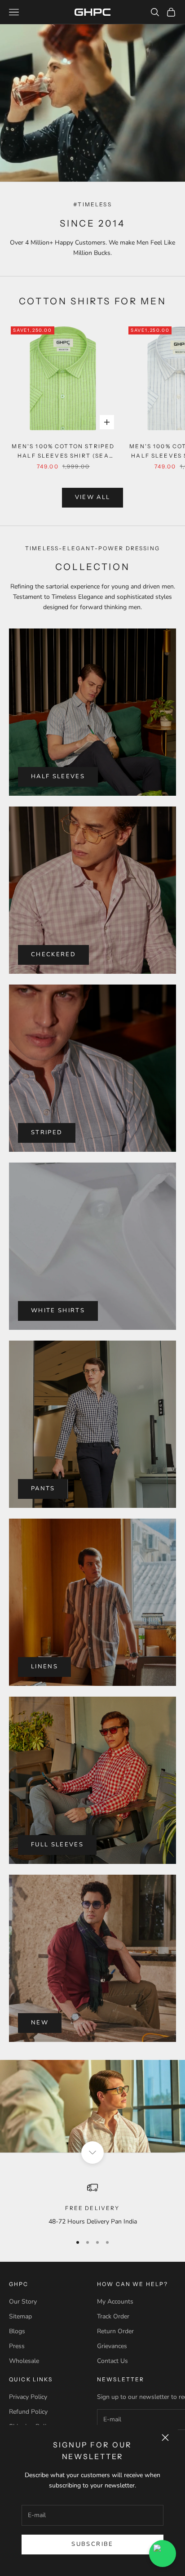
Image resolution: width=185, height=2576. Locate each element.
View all (93, 497)
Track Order (113, 2316)
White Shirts (58, 1310)
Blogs (17, 2331)
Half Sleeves (58, 776)
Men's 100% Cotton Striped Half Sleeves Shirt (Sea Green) (63, 452)
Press (17, 2346)
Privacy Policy (28, 2397)
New (40, 2023)
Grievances (112, 2346)
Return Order (115, 2331)
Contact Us (112, 2361)
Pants (43, 1489)
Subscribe (92, 2544)
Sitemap (20, 2316)
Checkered (53, 954)
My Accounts (115, 2302)
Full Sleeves (57, 1845)
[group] (92, 2106)
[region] (92, 2204)
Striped (47, 1132)
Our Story (23, 2302)
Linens (44, 1667)
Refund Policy (28, 2412)
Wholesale (24, 2361)
